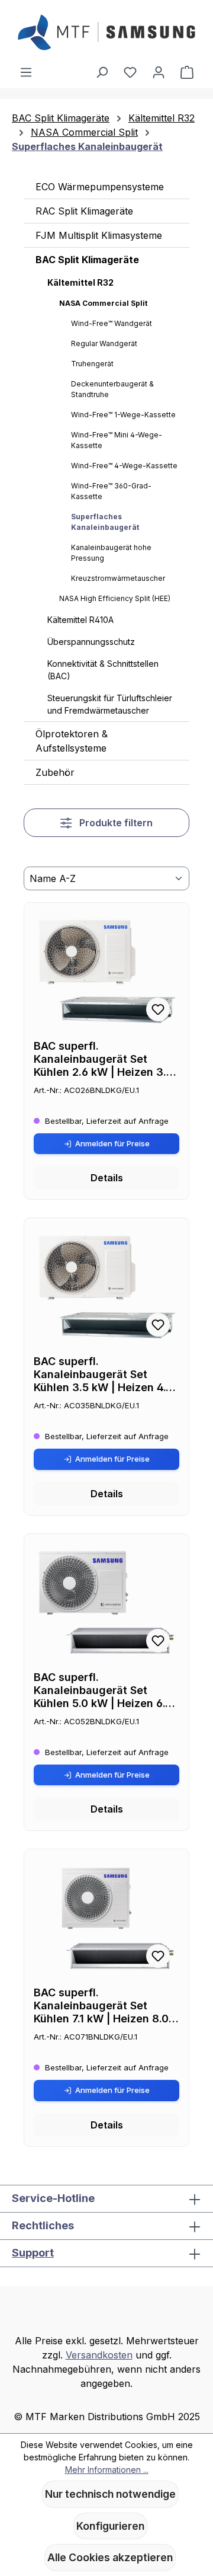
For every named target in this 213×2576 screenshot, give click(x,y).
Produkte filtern (115, 823)
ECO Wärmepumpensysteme (100, 187)
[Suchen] (102, 72)
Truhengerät (92, 364)
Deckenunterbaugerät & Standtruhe (112, 389)
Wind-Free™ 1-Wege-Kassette (123, 415)
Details (107, 1178)
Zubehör (55, 772)
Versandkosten (99, 2355)
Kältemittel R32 (80, 282)
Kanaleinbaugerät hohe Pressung (111, 553)
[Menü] (26, 72)
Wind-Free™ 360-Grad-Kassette (111, 491)
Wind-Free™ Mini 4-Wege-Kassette (117, 440)
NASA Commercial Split (103, 303)
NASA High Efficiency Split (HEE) (115, 598)
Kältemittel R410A (80, 620)
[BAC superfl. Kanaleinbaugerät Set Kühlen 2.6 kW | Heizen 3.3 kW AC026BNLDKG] (106, 971)
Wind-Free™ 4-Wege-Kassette (124, 466)
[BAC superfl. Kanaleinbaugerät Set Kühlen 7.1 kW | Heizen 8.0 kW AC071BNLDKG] (106, 1918)
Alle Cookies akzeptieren (110, 2557)
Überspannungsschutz (91, 642)
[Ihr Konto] (159, 72)
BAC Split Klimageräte (87, 260)
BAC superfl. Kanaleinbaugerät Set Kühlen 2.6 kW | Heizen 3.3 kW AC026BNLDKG (104, 1059)
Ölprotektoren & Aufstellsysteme (72, 741)
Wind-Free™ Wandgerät (112, 323)
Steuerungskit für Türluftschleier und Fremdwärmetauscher (110, 704)
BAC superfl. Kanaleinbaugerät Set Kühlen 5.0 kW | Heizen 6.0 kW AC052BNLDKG (103, 1690)
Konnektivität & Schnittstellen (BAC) (103, 670)
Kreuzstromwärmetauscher (118, 578)
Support (33, 2253)
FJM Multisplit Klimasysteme (99, 235)
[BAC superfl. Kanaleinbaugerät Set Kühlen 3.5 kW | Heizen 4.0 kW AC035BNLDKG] (106, 1287)
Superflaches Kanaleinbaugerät (105, 522)
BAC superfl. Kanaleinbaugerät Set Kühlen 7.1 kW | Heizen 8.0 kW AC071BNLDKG (101, 2006)
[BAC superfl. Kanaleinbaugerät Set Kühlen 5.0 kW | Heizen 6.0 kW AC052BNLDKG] (106, 1603)
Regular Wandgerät (104, 343)
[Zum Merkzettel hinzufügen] (158, 1009)
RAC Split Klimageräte (84, 211)
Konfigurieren (110, 2526)
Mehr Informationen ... (107, 2470)
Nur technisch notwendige (110, 2494)
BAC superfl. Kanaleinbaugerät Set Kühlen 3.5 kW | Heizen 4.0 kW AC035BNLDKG (103, 1375)
